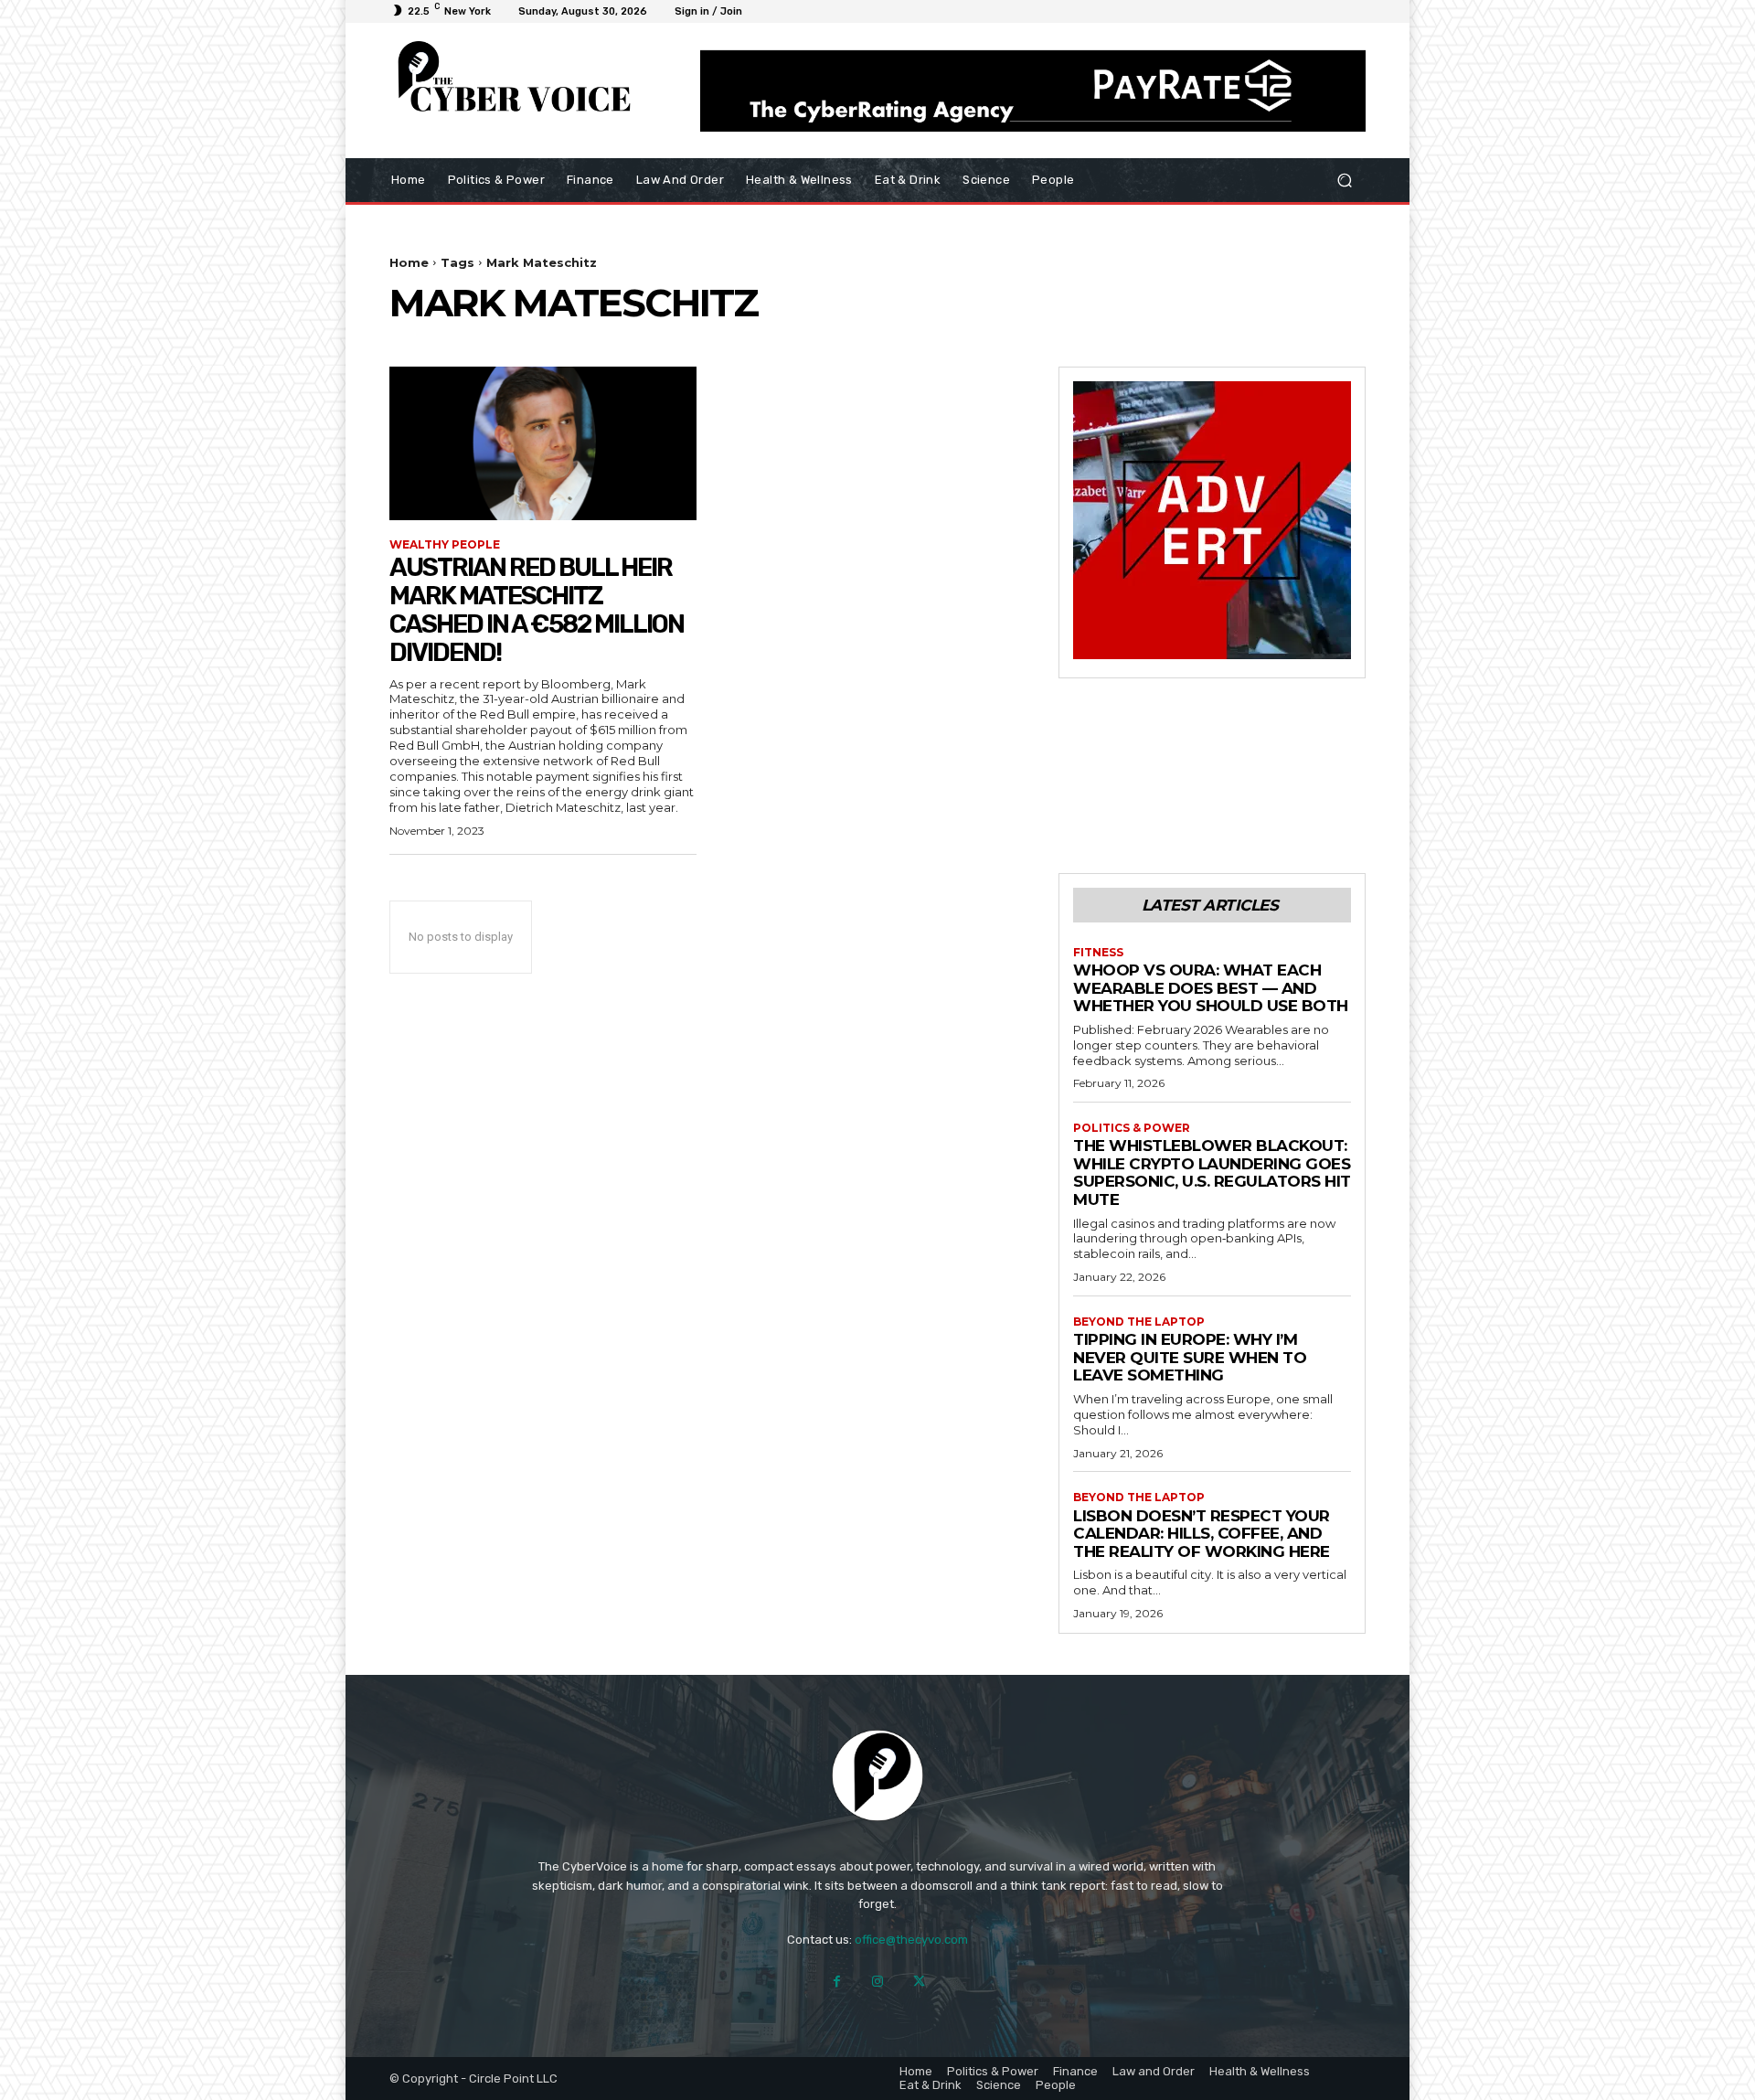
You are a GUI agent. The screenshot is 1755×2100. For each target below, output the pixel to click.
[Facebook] (837, 1982)
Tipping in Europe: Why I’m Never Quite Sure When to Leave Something (1190, 1357)
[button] (1344, 180)
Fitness (1098, 953)
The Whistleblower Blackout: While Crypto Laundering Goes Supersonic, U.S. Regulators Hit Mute (1212, 1173)
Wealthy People (445, 545)
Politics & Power (1132, 1128)
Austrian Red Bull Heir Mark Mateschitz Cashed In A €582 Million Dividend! (537, 609)
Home (409, 262)
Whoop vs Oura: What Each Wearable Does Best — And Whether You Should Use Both (1211, 988)
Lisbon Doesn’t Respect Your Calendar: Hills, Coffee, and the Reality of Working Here (1202, 1534)
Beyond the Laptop (1139, 1322)
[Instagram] (878, 1982)
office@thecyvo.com (911, 1940)
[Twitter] (919, 1982)
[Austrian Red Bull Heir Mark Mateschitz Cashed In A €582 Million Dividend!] (543, 443)
